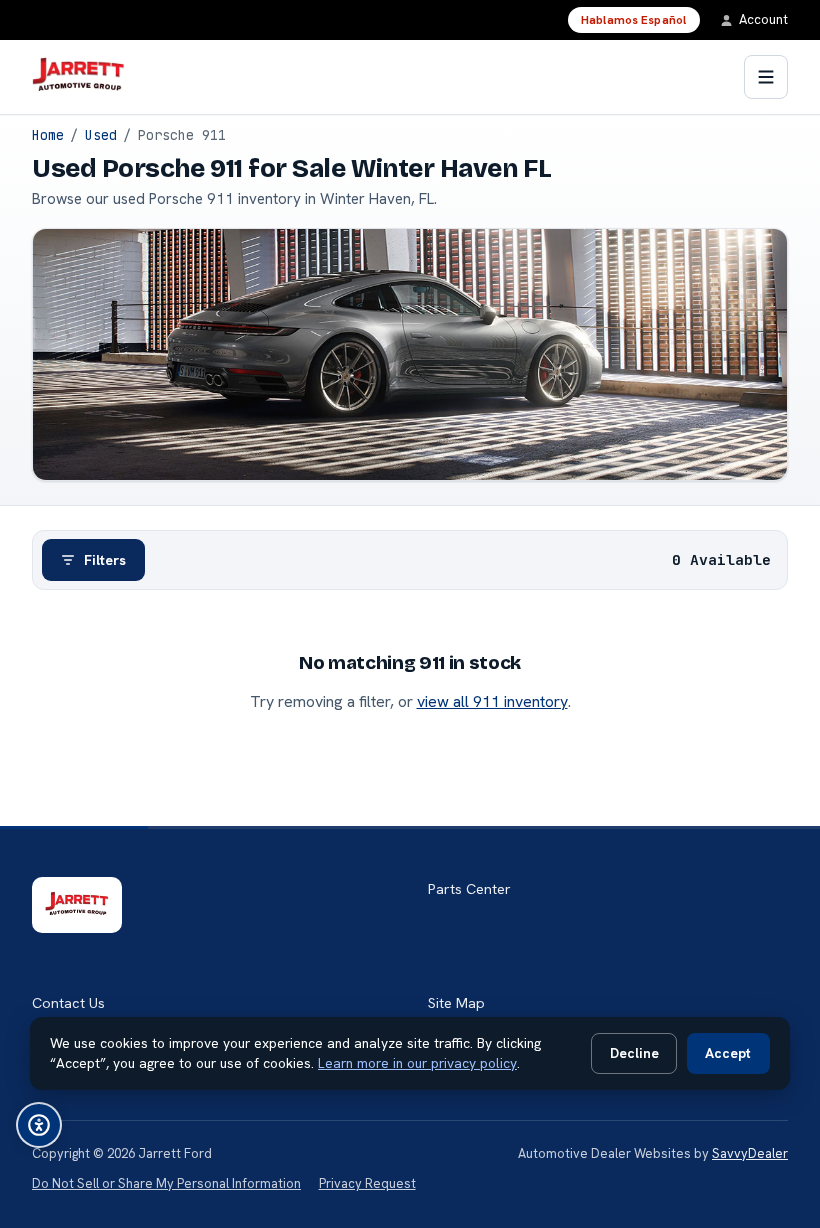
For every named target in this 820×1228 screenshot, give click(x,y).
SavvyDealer (750, 1153)
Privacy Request (367, 1183)
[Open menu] (766, 77)
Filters (105, 560)
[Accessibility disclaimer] (39, 1125)
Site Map (456, 1003)
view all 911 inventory (492, 701)
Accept (728, 1053)
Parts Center (469, 889)
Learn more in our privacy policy (417, 1063)
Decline (634, 1053)
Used (101, 135)
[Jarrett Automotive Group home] (78, 77)
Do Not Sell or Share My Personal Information (166, 1183)
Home (48, 135)
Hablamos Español (633, 20)
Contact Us (68, 1003)
